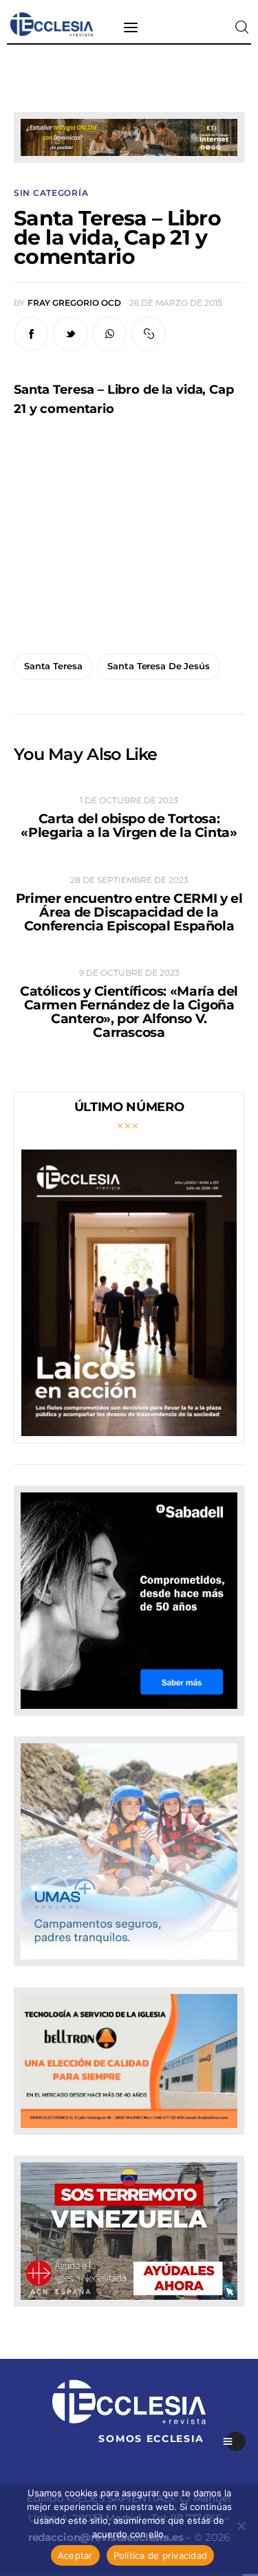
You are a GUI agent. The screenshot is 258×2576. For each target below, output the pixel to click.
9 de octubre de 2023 (129, 973)
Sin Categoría (51, 193)
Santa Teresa (53, 666)
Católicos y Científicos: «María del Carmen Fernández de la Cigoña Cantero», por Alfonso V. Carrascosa (129, 1012)
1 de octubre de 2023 (129, 800)
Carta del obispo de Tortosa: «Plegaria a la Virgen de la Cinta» (129, 826)
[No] (241, 2526)
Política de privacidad (161, 2555)
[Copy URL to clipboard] (149, 334)
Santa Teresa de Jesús (158, 666)
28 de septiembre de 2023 (129, 880)
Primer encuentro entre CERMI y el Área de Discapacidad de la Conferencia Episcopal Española (129, 912)
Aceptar (75, 2555)
